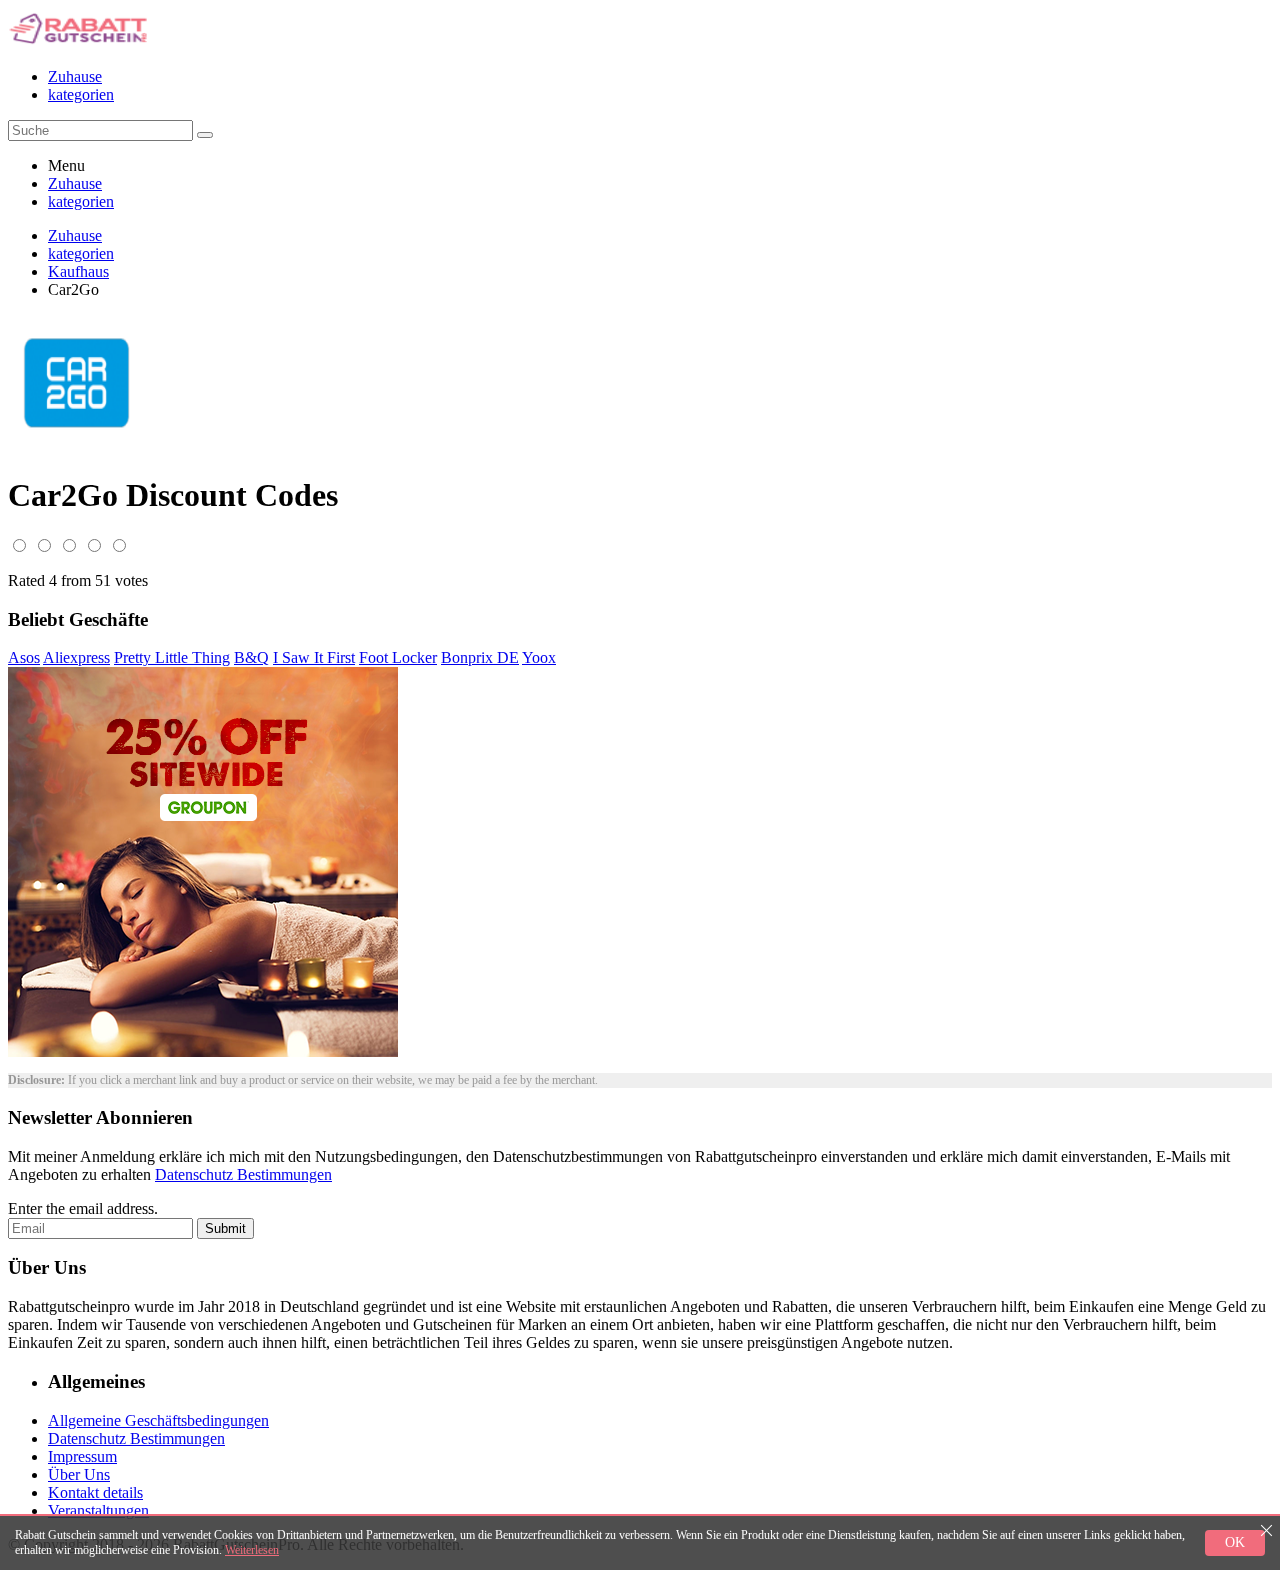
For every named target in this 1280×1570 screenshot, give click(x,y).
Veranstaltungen (98, 1510)
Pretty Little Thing (172, 657)
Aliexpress (76, 657)
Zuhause (75, 76)
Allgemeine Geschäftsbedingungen (158, 1420)
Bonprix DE (480, 657)
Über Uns (79, 1474)
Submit (225, 1228)
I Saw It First (314, 657)
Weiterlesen (252, 1550)
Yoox (539, 657)
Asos (24, 657)
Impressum (82, 1456)
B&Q (251, 657)
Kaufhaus (78, 271)
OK (1235, 1542)
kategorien (81, 94)
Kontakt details (95, 1492)
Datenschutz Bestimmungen (243, 1174)
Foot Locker (398, 657)
